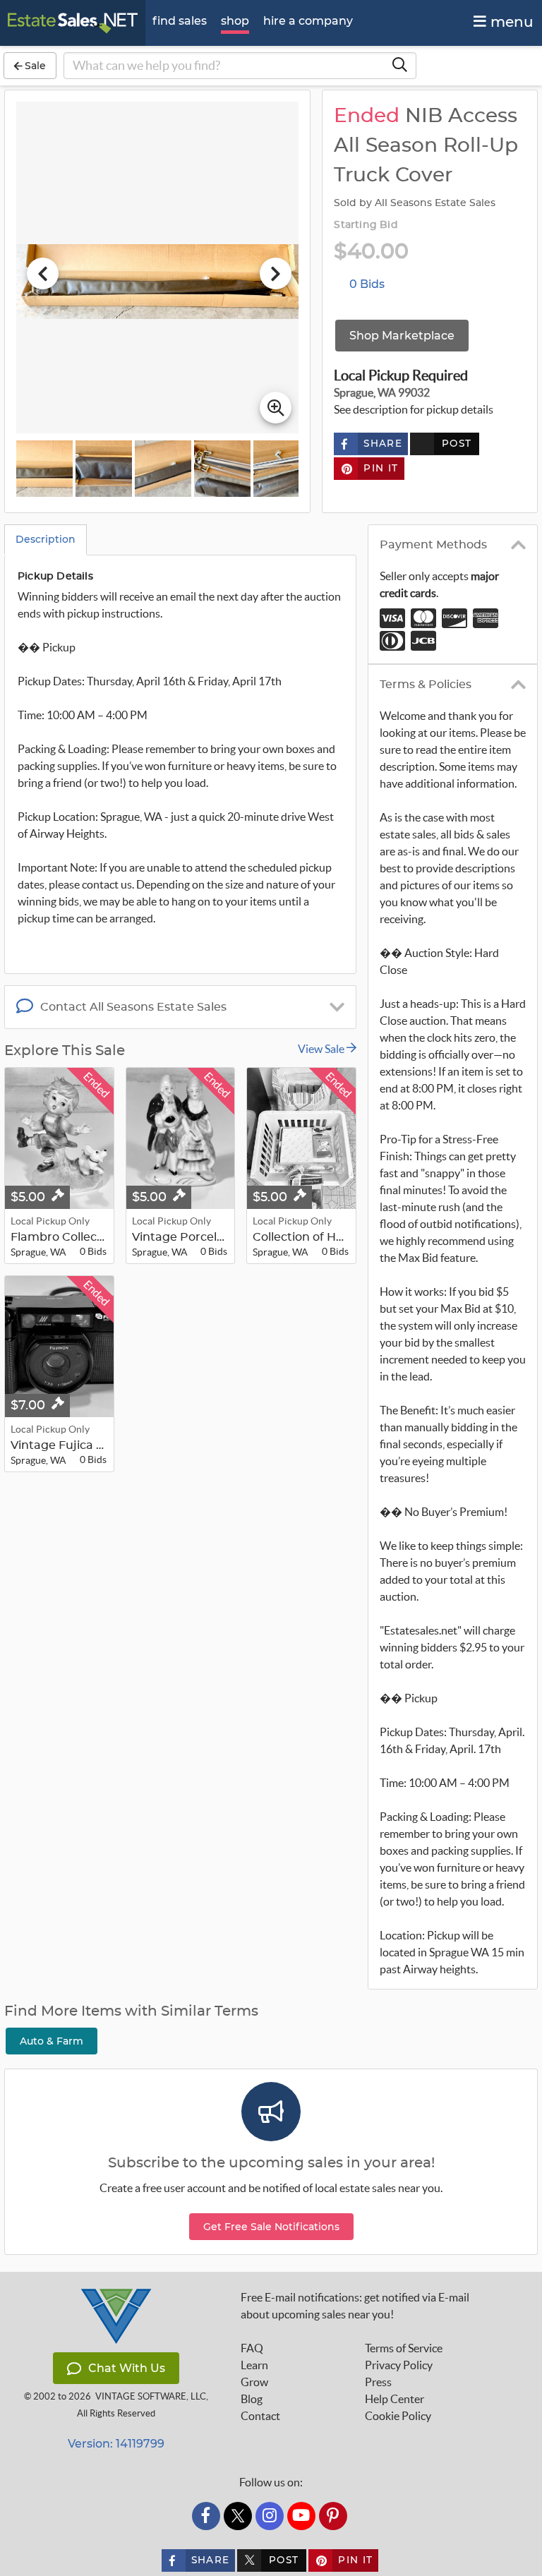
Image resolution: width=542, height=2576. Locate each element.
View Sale (322, 1049)
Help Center (395, 2399)
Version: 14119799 (116, 2444)
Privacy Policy (399, 2365)
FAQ (252, 2348)
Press (378, 2382)
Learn (254, 2365)
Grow (254, 2382)
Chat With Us (127, 2368)
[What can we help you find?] (399, 66)
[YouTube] (301, 2516)
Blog (252, 2399)
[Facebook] (206, 2516)
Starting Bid (366, 225)
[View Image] (44, 469)
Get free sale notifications (271, 2227)
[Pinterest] (333, 2516)
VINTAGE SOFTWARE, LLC (151, 2396)
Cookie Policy (398, 2416)
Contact (260, 2416)
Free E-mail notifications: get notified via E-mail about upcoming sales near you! (355, 2306)
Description (46, 539)
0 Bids (367, 284)
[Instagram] (270, 2516)
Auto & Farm (52, 2041)
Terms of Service (404, 2348)
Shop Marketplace (402, 336)
